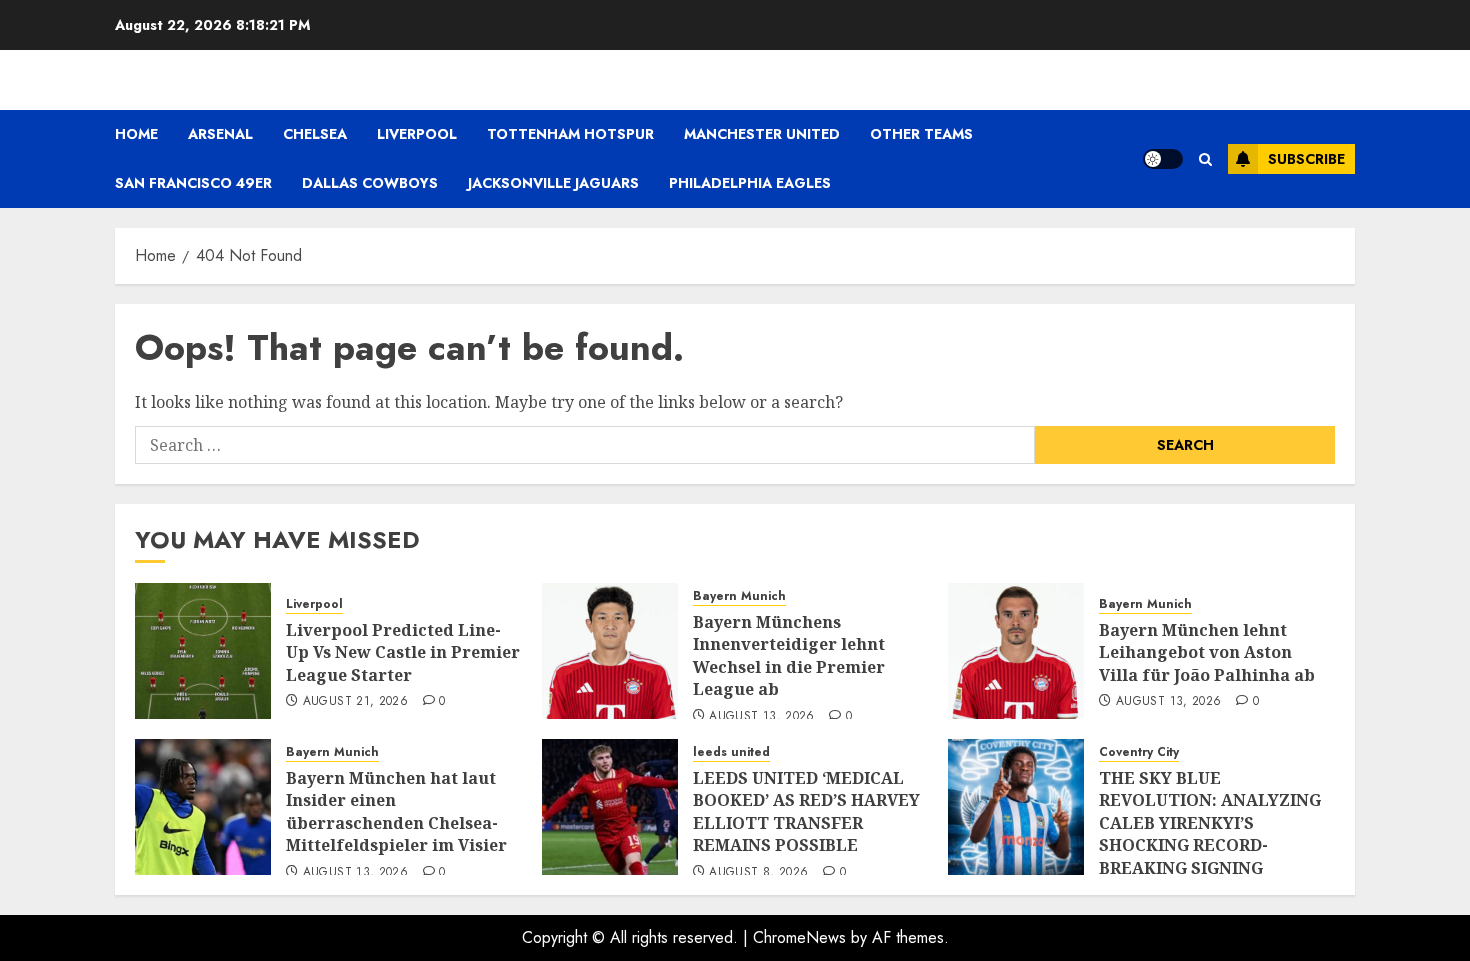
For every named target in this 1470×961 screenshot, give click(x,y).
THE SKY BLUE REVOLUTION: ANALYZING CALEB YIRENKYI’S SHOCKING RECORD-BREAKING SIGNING (1210, 823)
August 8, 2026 (758, 873)
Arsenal (220, 134)
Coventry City (1139, 752)
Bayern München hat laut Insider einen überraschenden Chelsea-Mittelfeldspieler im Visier (396, 811)
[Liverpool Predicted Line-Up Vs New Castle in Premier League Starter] (203, 651)
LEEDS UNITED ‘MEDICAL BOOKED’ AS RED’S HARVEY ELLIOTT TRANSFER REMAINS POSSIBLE (806, 811)
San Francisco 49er (193, 183)
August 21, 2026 (355, 702)
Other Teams (921, 134)
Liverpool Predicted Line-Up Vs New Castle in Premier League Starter (403, 652)
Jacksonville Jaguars (553, 183)
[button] (1205, 159)
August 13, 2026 (761, 717)
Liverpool (417, 134)
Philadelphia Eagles (750, 183)
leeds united (731, 752)
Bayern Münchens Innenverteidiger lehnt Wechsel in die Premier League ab (789, 655)
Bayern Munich (739, 596)
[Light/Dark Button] (1163, 159)
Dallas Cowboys (370, 183)
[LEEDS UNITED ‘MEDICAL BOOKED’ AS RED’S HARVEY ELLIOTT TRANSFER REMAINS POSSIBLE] (610, 807)
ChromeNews (799, 937)
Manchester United (762, 134)
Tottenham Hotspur (570, 134)
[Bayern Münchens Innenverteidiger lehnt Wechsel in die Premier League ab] (610, 651)
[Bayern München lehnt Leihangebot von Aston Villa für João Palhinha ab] (1016, 651)
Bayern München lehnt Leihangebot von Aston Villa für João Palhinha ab (1207, 652)
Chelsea (315, 134)
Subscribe (1306, 159)
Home (136, 134)
